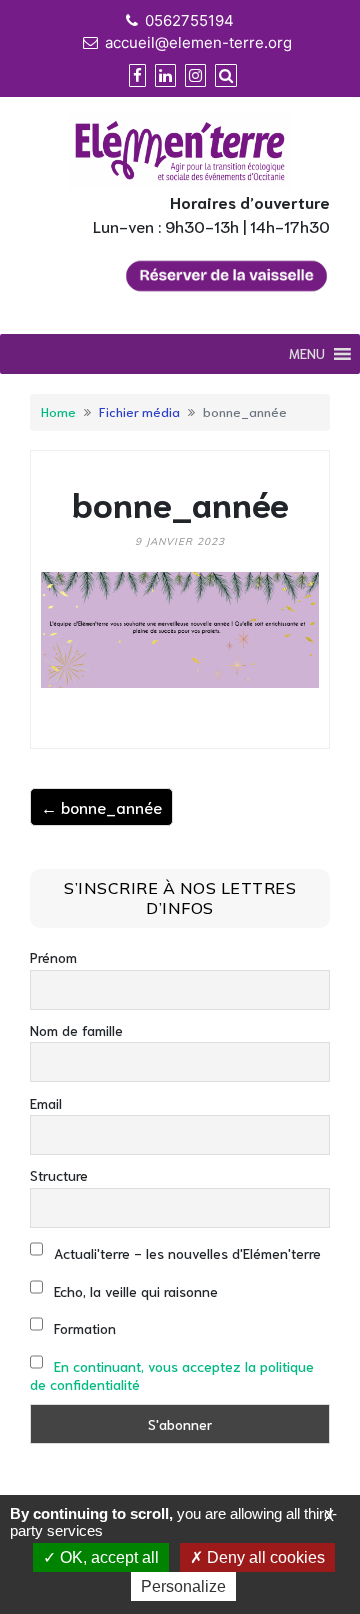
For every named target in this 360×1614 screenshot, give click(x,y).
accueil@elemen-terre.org (198, 42)
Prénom (53, 957)
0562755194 (189, 20)
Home (58, 411)
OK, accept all (107, 1557)
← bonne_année (101, 806)
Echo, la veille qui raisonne (134, 1291)
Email (46, 1103)
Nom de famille (76, 1030)
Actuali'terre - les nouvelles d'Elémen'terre (185, 1253)
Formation (83, 1328)
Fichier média (139, 411)
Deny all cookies (264, 1557)
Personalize (183, 1586)
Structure (59, 1175)
